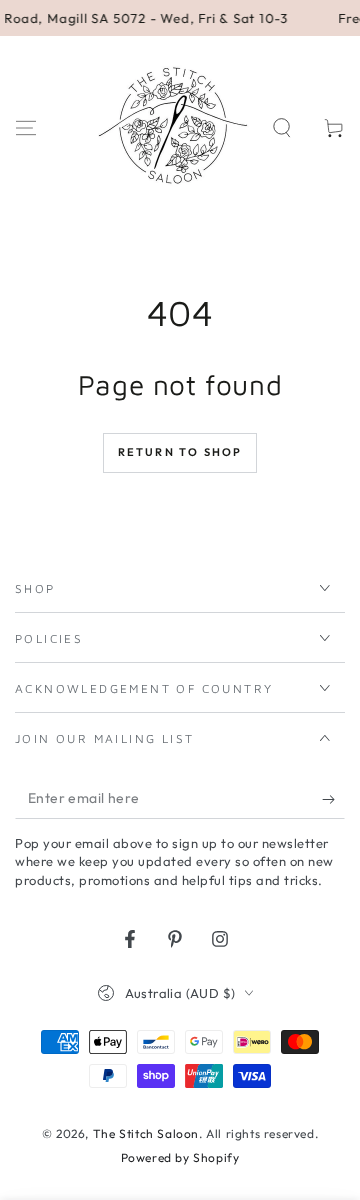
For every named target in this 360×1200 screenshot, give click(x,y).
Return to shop (180, 452)
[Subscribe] (333, 799)
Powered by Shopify (180, 1157)
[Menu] (26, 128)
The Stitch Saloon (146, 1133)
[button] (282, 128)
